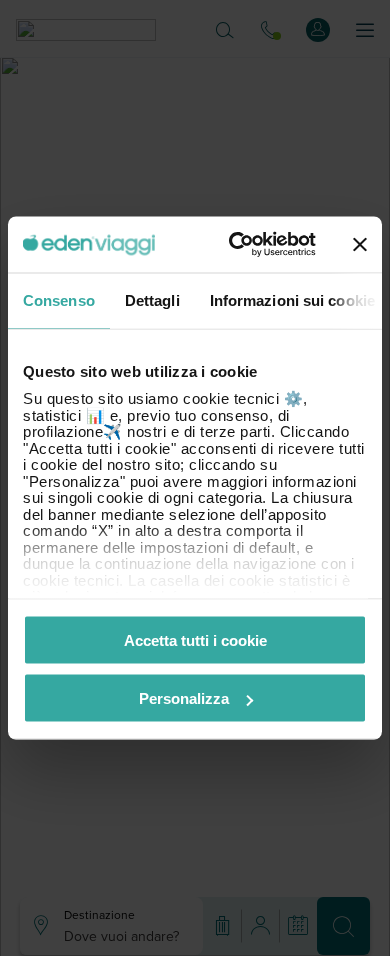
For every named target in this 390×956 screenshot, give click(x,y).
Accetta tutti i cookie (195, 639)
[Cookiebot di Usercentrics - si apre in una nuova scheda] (236, 245)
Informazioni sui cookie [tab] (292, 299)
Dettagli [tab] (152, 299)
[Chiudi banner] (360, 244)
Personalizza (184, 698)
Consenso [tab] (59, 299)
